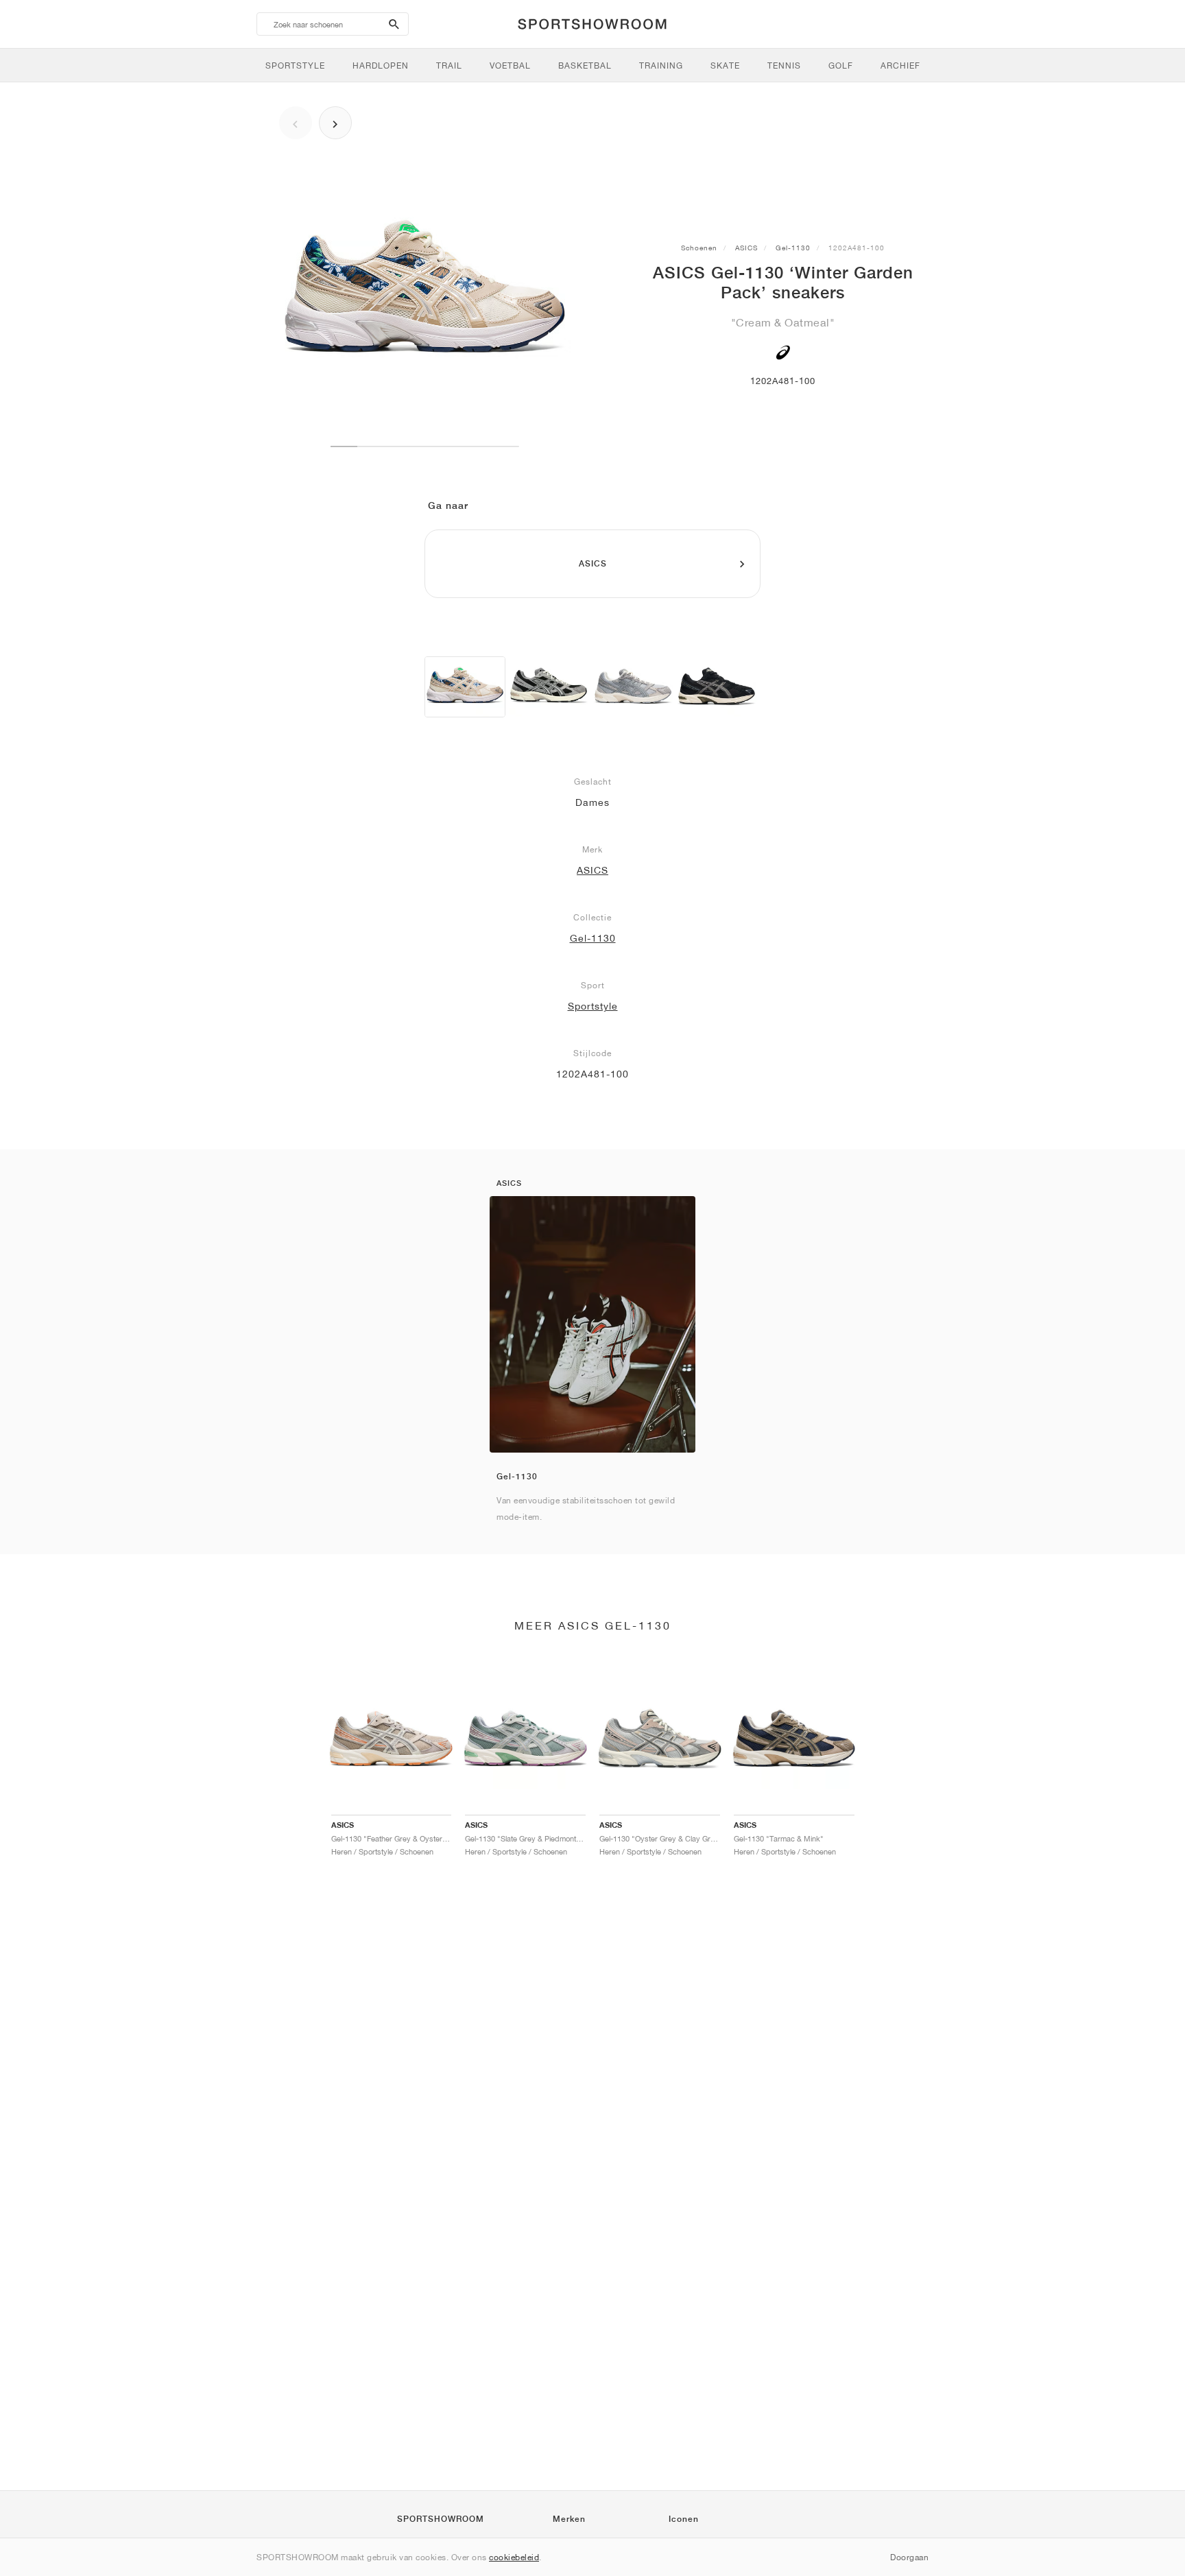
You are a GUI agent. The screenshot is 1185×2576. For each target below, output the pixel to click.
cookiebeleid (514, 2557)
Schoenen (699, 248)
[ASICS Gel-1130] (549, 687)
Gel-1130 (793, 248)
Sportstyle (593, 1006)
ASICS (746, 248)
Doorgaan (909, 2557)
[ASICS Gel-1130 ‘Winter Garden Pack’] (465, 687)
